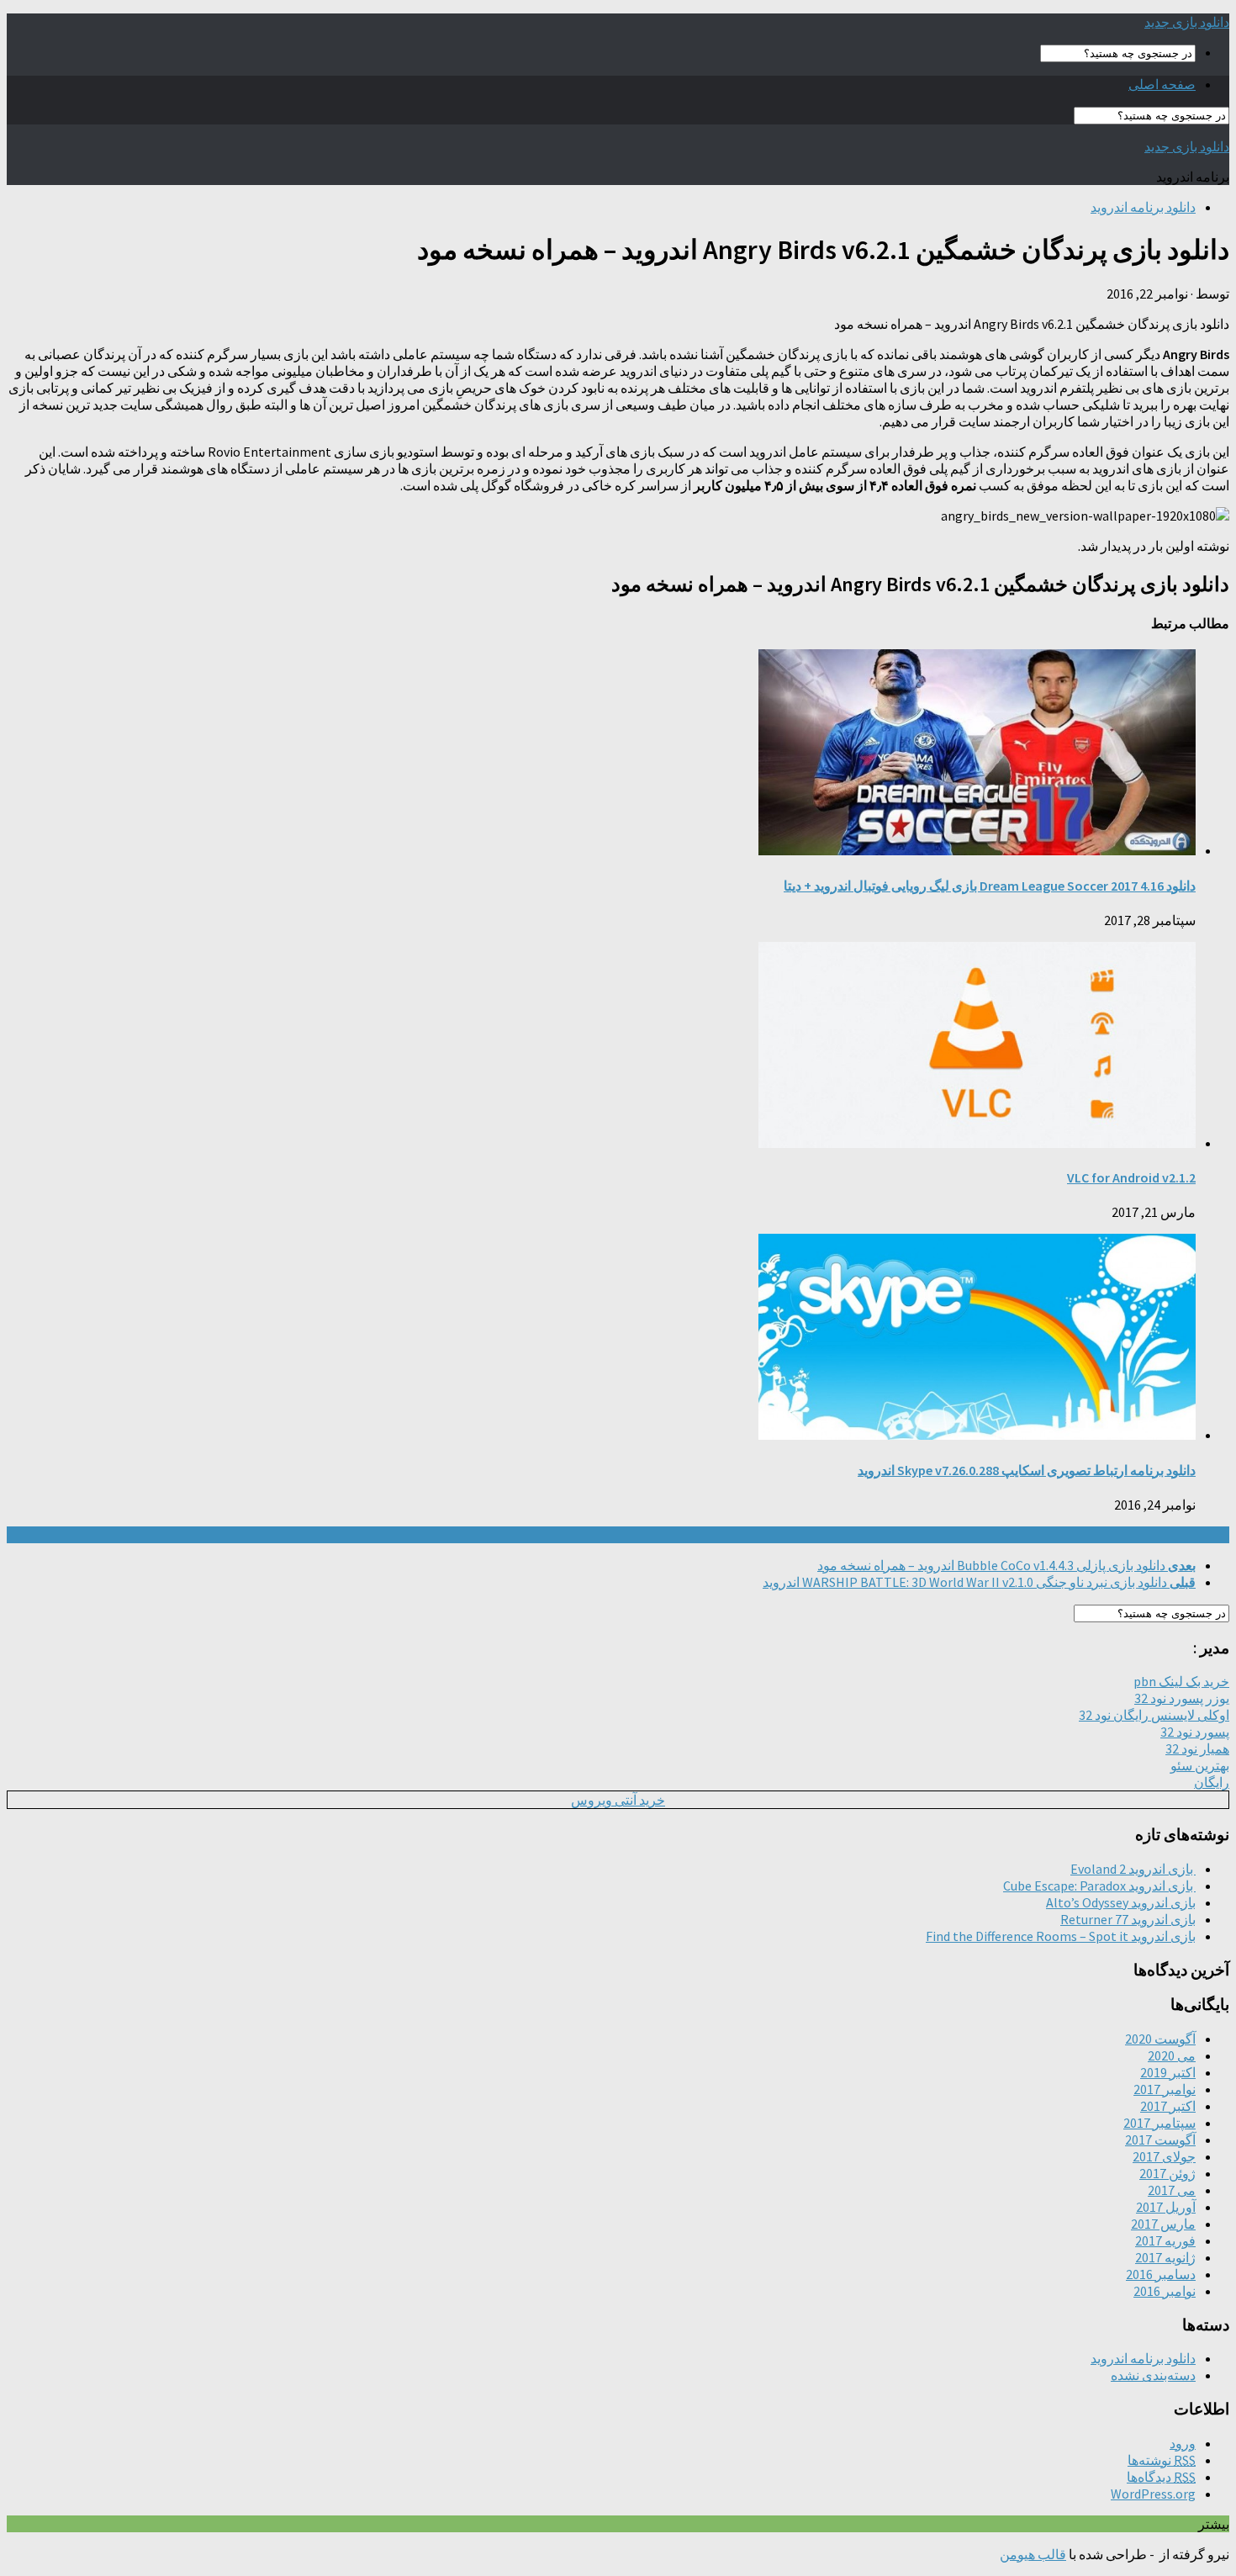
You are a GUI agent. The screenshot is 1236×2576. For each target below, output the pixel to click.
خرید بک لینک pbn (1181, 1681)
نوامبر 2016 (1165, 2291)
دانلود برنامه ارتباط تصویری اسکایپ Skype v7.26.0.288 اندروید (1027, 1470)
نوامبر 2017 (1165, 2089)
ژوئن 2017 (1167, 2173)
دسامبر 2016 (1161, 2274)
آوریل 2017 (1166, 2207)
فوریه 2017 (1165, 2240)
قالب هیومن (1033, 2554)
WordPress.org (1153, 2494)
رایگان (1212, 1782)
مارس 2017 (1163, 2224)
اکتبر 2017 (1168, 2106)
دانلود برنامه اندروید (1143, 207)
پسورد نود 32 (1195, 1732)
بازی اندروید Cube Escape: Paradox (1099, 1886)
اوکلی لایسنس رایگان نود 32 (1154, 1715)
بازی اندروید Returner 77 (1128, 1919)
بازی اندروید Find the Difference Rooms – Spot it (1061, 1936)
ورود (1183, 2443)
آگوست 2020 (1160, 2039)
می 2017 (1172, 2190)
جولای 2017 (1164, 2156)
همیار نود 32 (1197, 1748)
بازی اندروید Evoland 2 (1133, 1869)
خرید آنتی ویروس (618, 1800)
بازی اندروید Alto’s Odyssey (1121, 1902)
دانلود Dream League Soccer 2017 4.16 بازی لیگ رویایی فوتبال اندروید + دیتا (990, 886)
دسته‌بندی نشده (1153, 2375)
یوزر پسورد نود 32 (1182, 1698)
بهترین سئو (1200, 1765)
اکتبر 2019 (1168, 2072)
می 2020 (1172, 2055)
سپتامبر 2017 (1159, 2123)
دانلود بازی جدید (1187, 22)
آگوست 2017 (1160, 2140)
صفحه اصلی (1162, 84)
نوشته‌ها (1162, 2460)
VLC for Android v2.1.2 (1131, 1177)
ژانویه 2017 (1165, 2257)
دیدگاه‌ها (1161, 2477)
